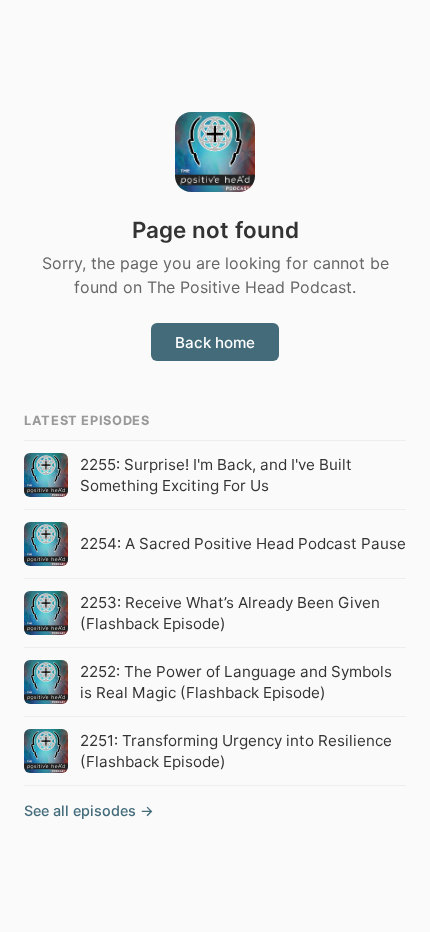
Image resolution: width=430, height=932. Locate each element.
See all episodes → (89, 810)
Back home (215, 342)
